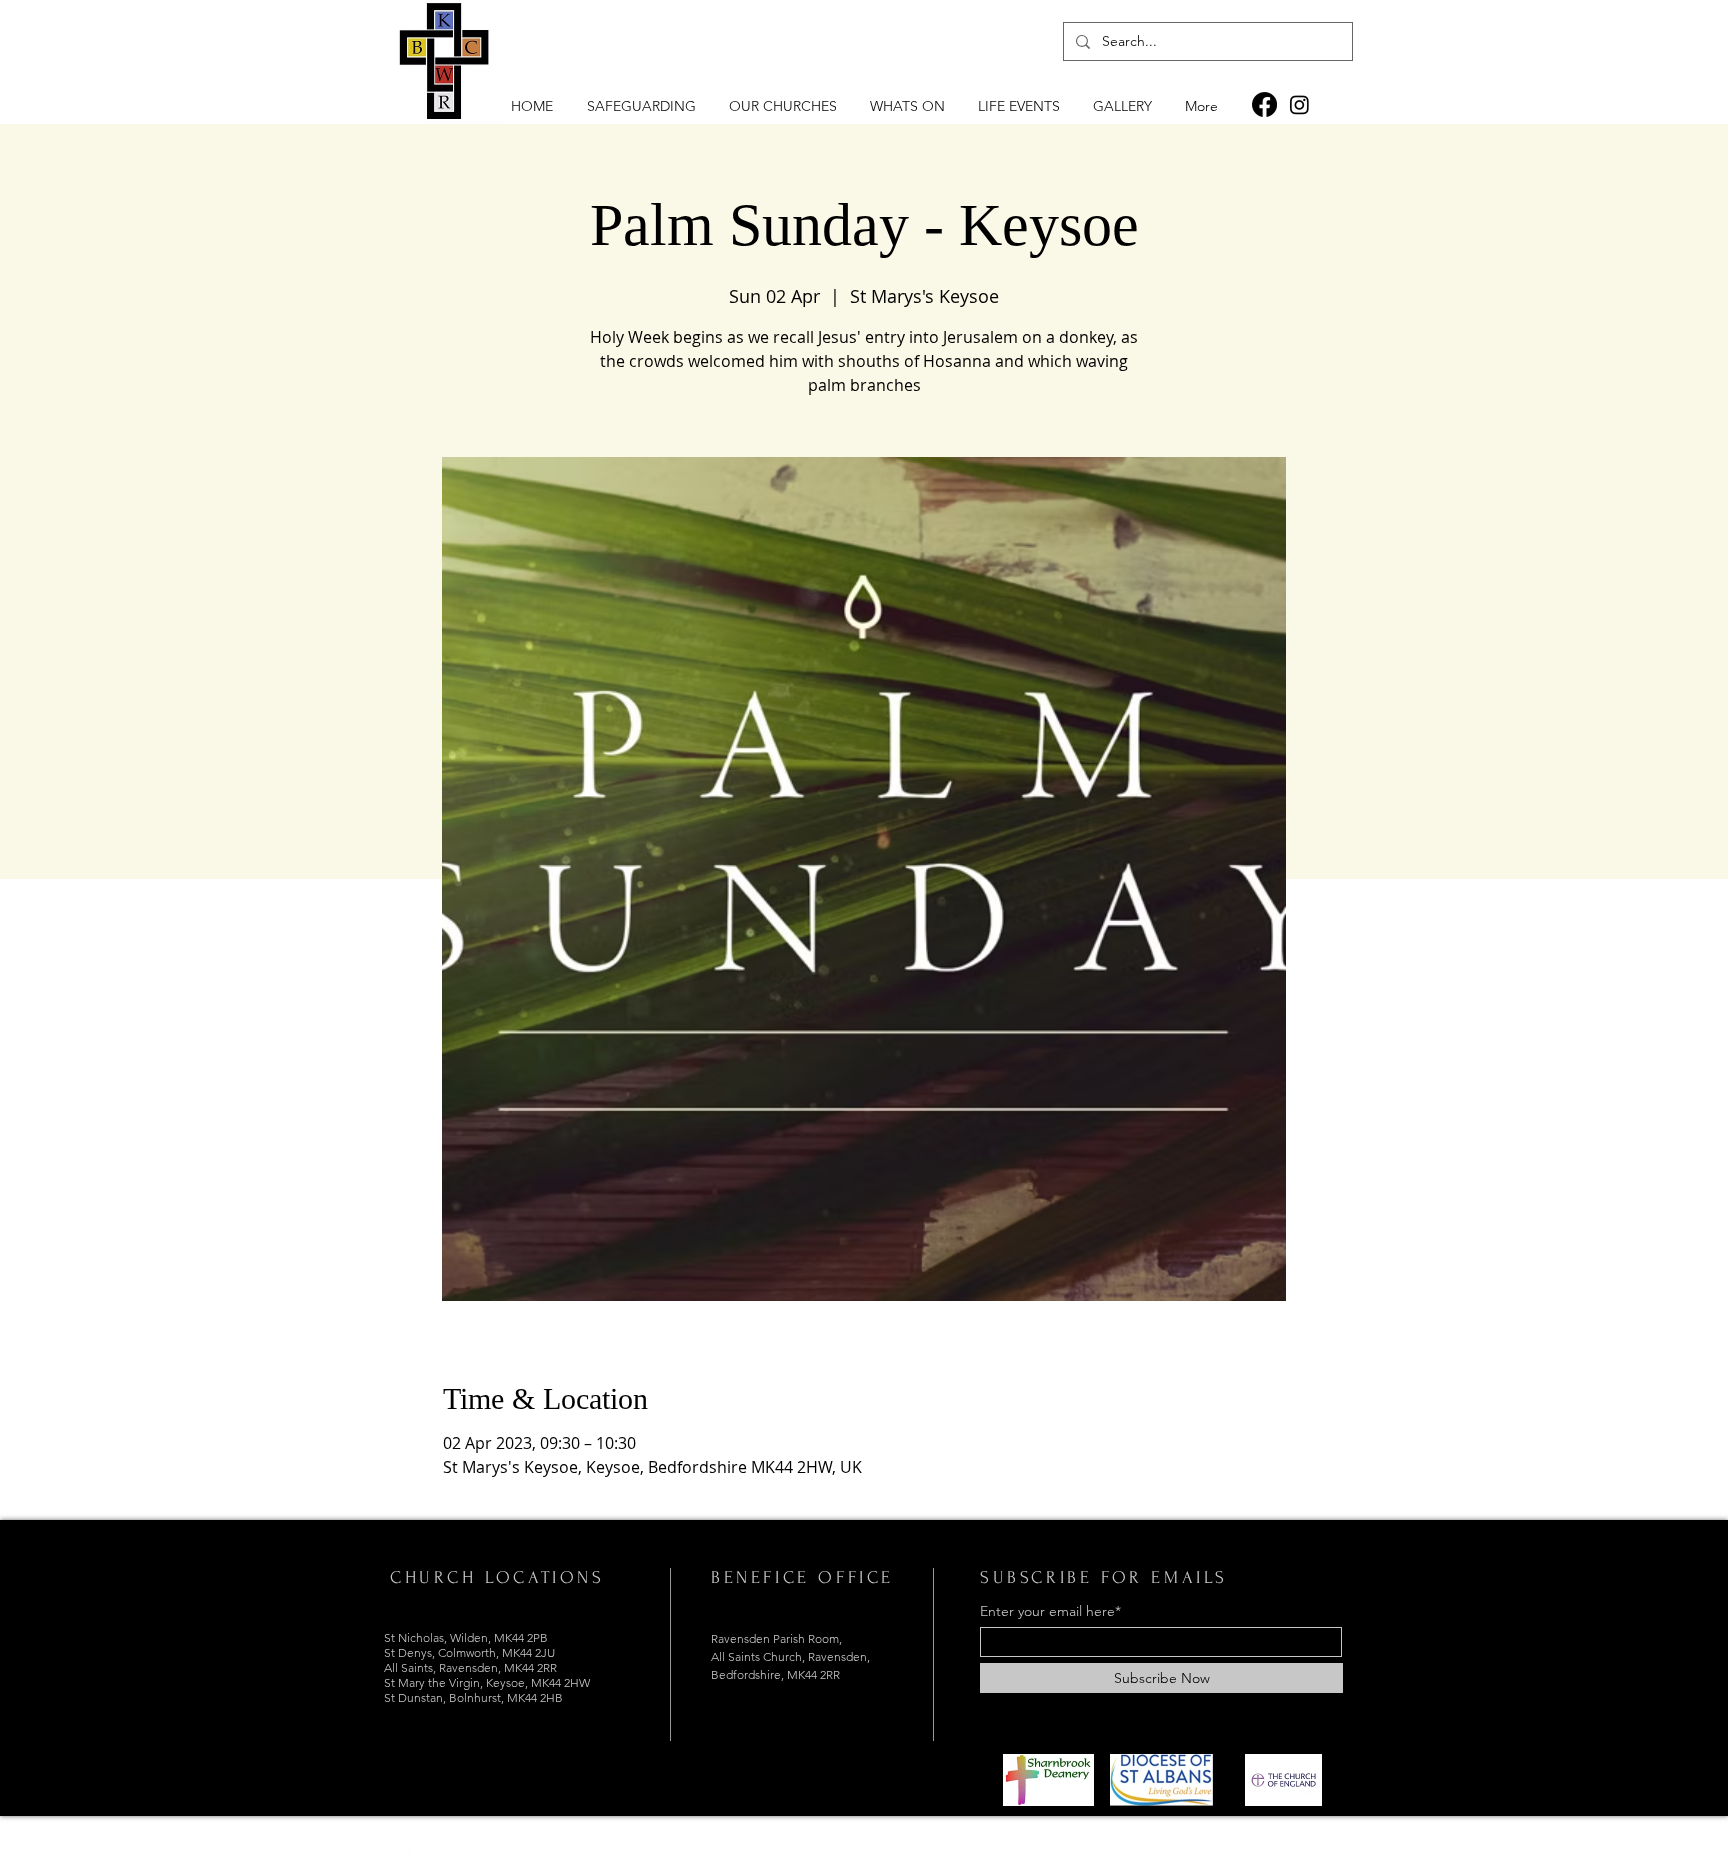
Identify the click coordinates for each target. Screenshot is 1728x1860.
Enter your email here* (1050, 1611)
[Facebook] (1264, 104)
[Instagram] (1299, 104)
